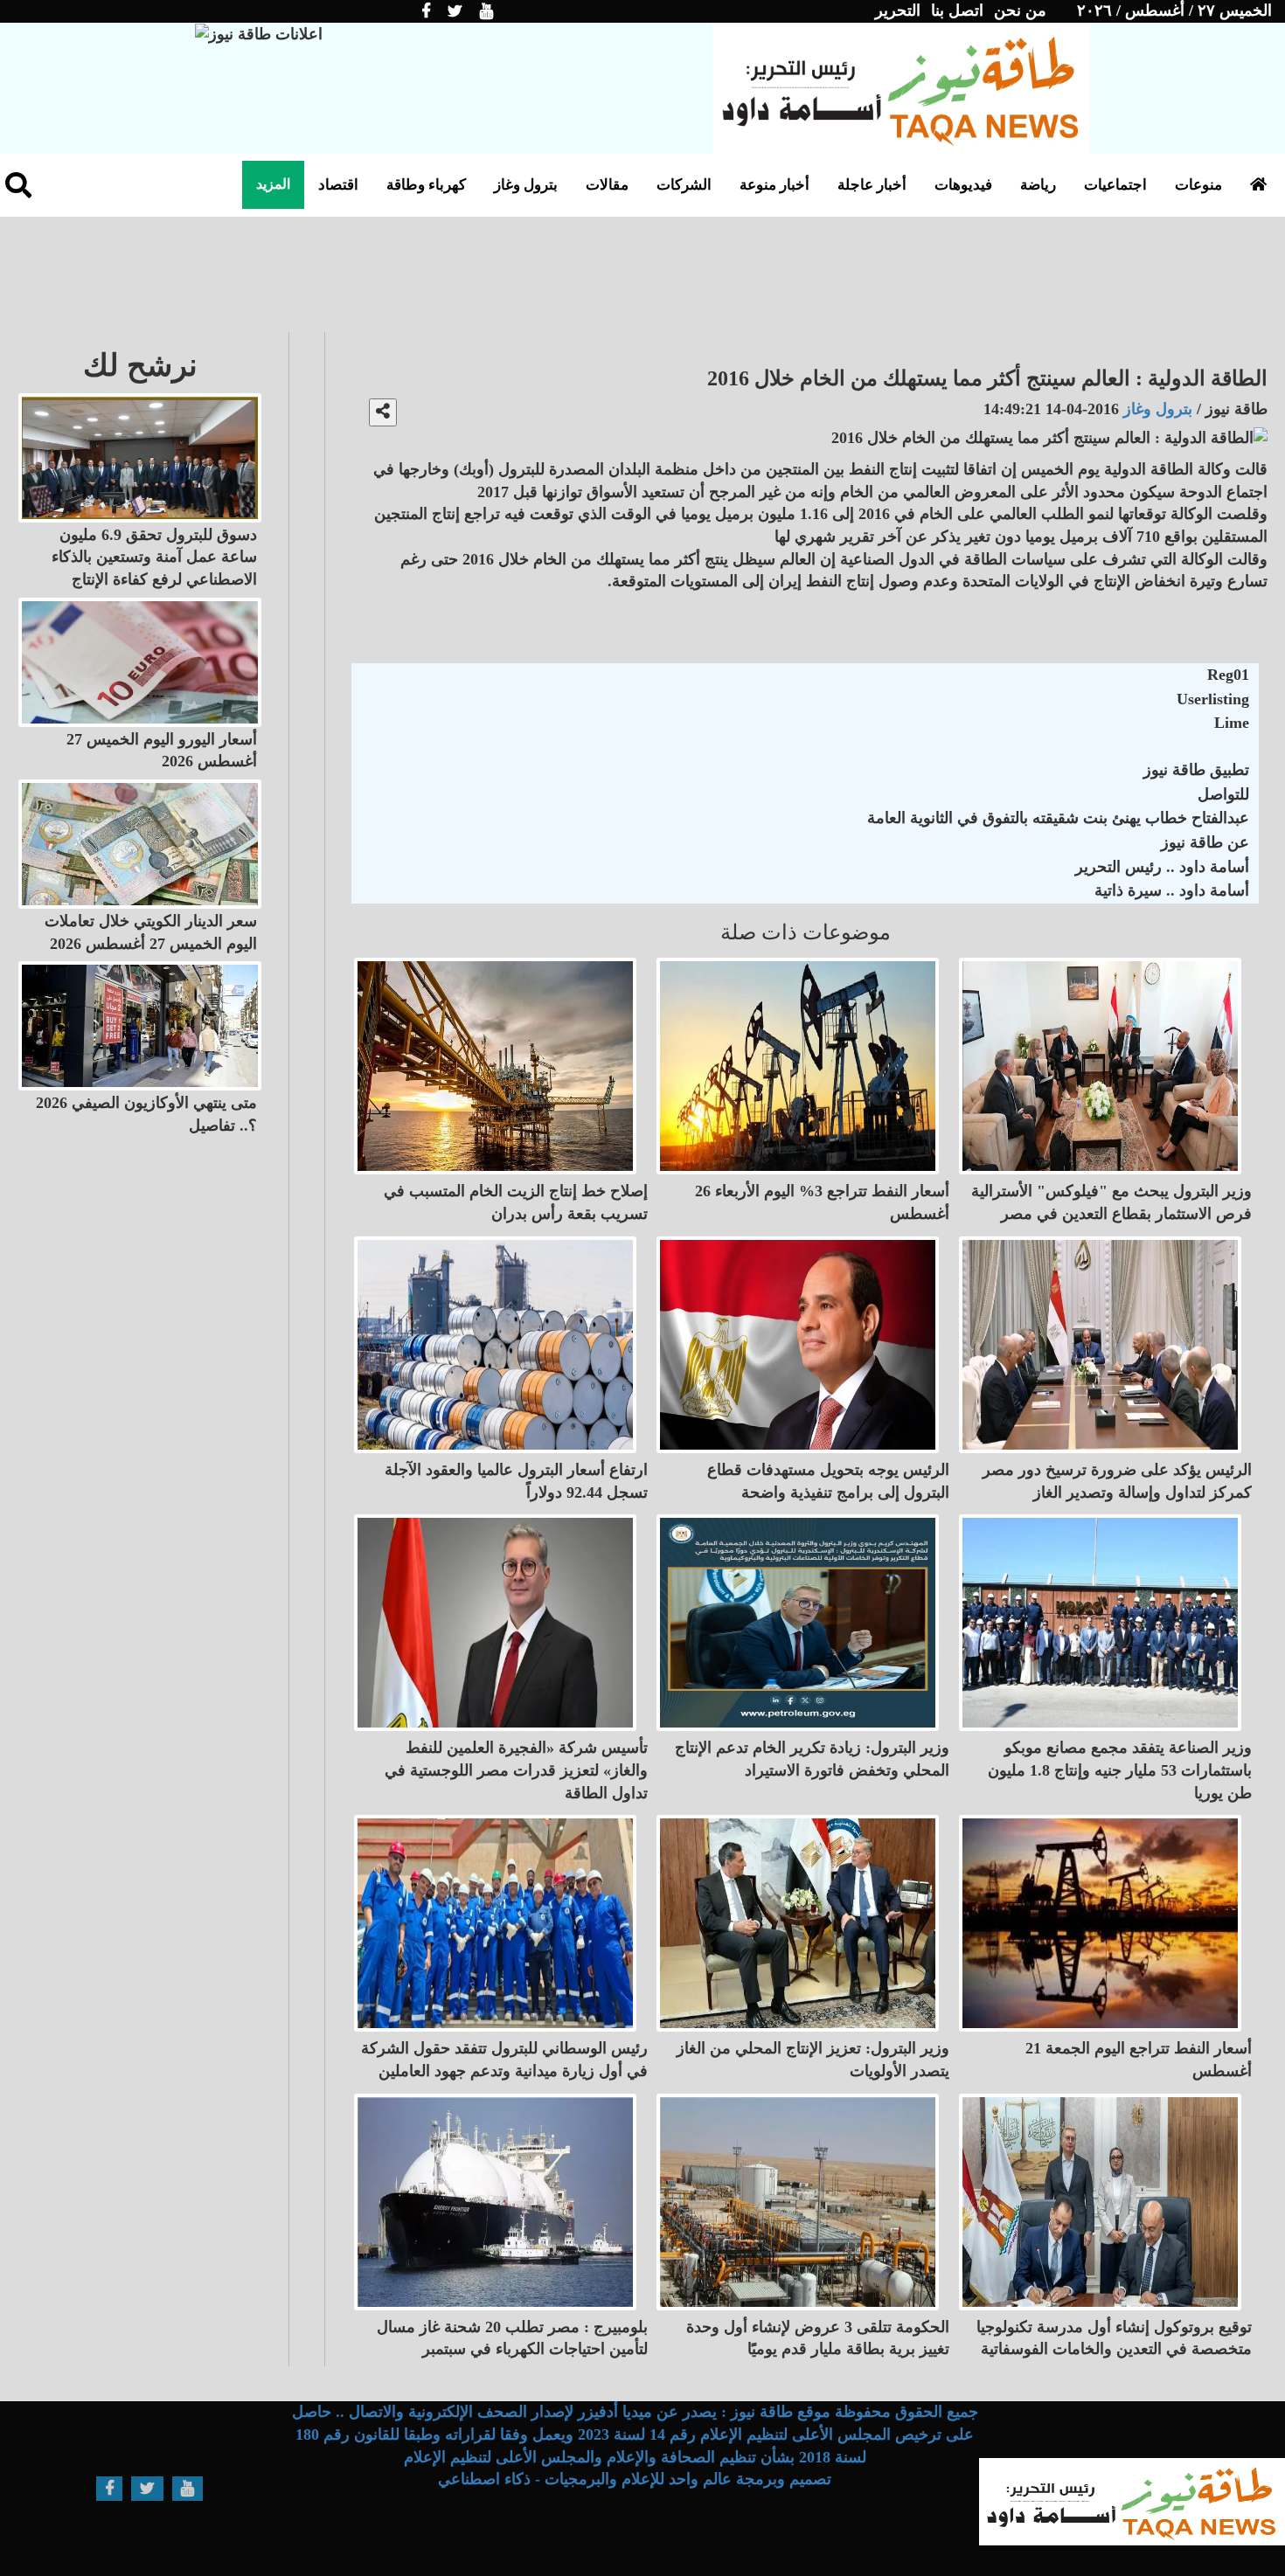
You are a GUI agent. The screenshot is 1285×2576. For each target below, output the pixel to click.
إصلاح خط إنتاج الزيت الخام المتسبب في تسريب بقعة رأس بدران (516, 1202)
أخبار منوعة (774, 185)
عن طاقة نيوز (1205, 842)
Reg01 (1228, 675)
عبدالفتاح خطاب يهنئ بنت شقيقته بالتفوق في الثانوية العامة (1058, 818)
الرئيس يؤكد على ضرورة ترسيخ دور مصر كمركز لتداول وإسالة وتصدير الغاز (1117, 1481)
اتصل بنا (957, 10)
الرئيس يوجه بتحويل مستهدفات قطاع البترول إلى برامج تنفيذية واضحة (828, 1481)
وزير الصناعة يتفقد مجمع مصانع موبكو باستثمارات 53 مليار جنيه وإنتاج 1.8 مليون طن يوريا (1120, 1770)
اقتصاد (338, 185)
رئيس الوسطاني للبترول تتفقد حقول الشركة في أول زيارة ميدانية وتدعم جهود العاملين (504, 2060)
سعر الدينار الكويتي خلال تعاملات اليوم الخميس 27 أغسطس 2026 (151, 932)
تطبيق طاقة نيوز (1196, 770)
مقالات (607, 185)
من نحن (1020, 10)
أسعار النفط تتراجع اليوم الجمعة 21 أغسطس (1139, 2060)
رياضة (1038, 185)
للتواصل (1223, 794)
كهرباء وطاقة (426, 185)
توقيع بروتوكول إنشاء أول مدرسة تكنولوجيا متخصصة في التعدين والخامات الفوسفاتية (1114, 2338)
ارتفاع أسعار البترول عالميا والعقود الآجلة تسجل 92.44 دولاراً (516, 1481)
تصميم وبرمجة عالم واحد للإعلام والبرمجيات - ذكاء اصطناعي (635, 2479)
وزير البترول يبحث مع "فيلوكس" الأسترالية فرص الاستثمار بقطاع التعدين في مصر (1111, 1202)
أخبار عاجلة (872, 185)
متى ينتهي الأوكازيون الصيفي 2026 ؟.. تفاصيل (146, 1114)
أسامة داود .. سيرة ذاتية (1172, 890)
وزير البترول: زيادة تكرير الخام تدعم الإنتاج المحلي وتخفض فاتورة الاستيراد (812, 1759)
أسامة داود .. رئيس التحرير (1162, 867)
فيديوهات (963, 185)
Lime (1232, 723)
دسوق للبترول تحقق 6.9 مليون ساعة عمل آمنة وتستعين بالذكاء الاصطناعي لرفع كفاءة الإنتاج (154, 557)
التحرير (898, 10)
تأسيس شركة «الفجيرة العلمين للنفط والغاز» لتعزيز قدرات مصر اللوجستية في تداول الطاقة (516, 1770)
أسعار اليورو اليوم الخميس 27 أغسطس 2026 (162, 751)
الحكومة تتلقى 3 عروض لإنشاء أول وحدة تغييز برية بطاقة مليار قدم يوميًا (818, 2338)
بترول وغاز (526, 185)
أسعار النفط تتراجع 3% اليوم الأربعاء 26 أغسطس (822, 1202)
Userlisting (1213, 699)
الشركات (684, 185)
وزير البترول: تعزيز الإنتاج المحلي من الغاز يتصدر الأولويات (813, 2060)
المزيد (273, 184)
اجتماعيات (1115, 185)
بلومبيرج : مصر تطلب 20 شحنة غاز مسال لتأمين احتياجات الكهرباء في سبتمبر (512, 2338)
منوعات (1198, 185)
